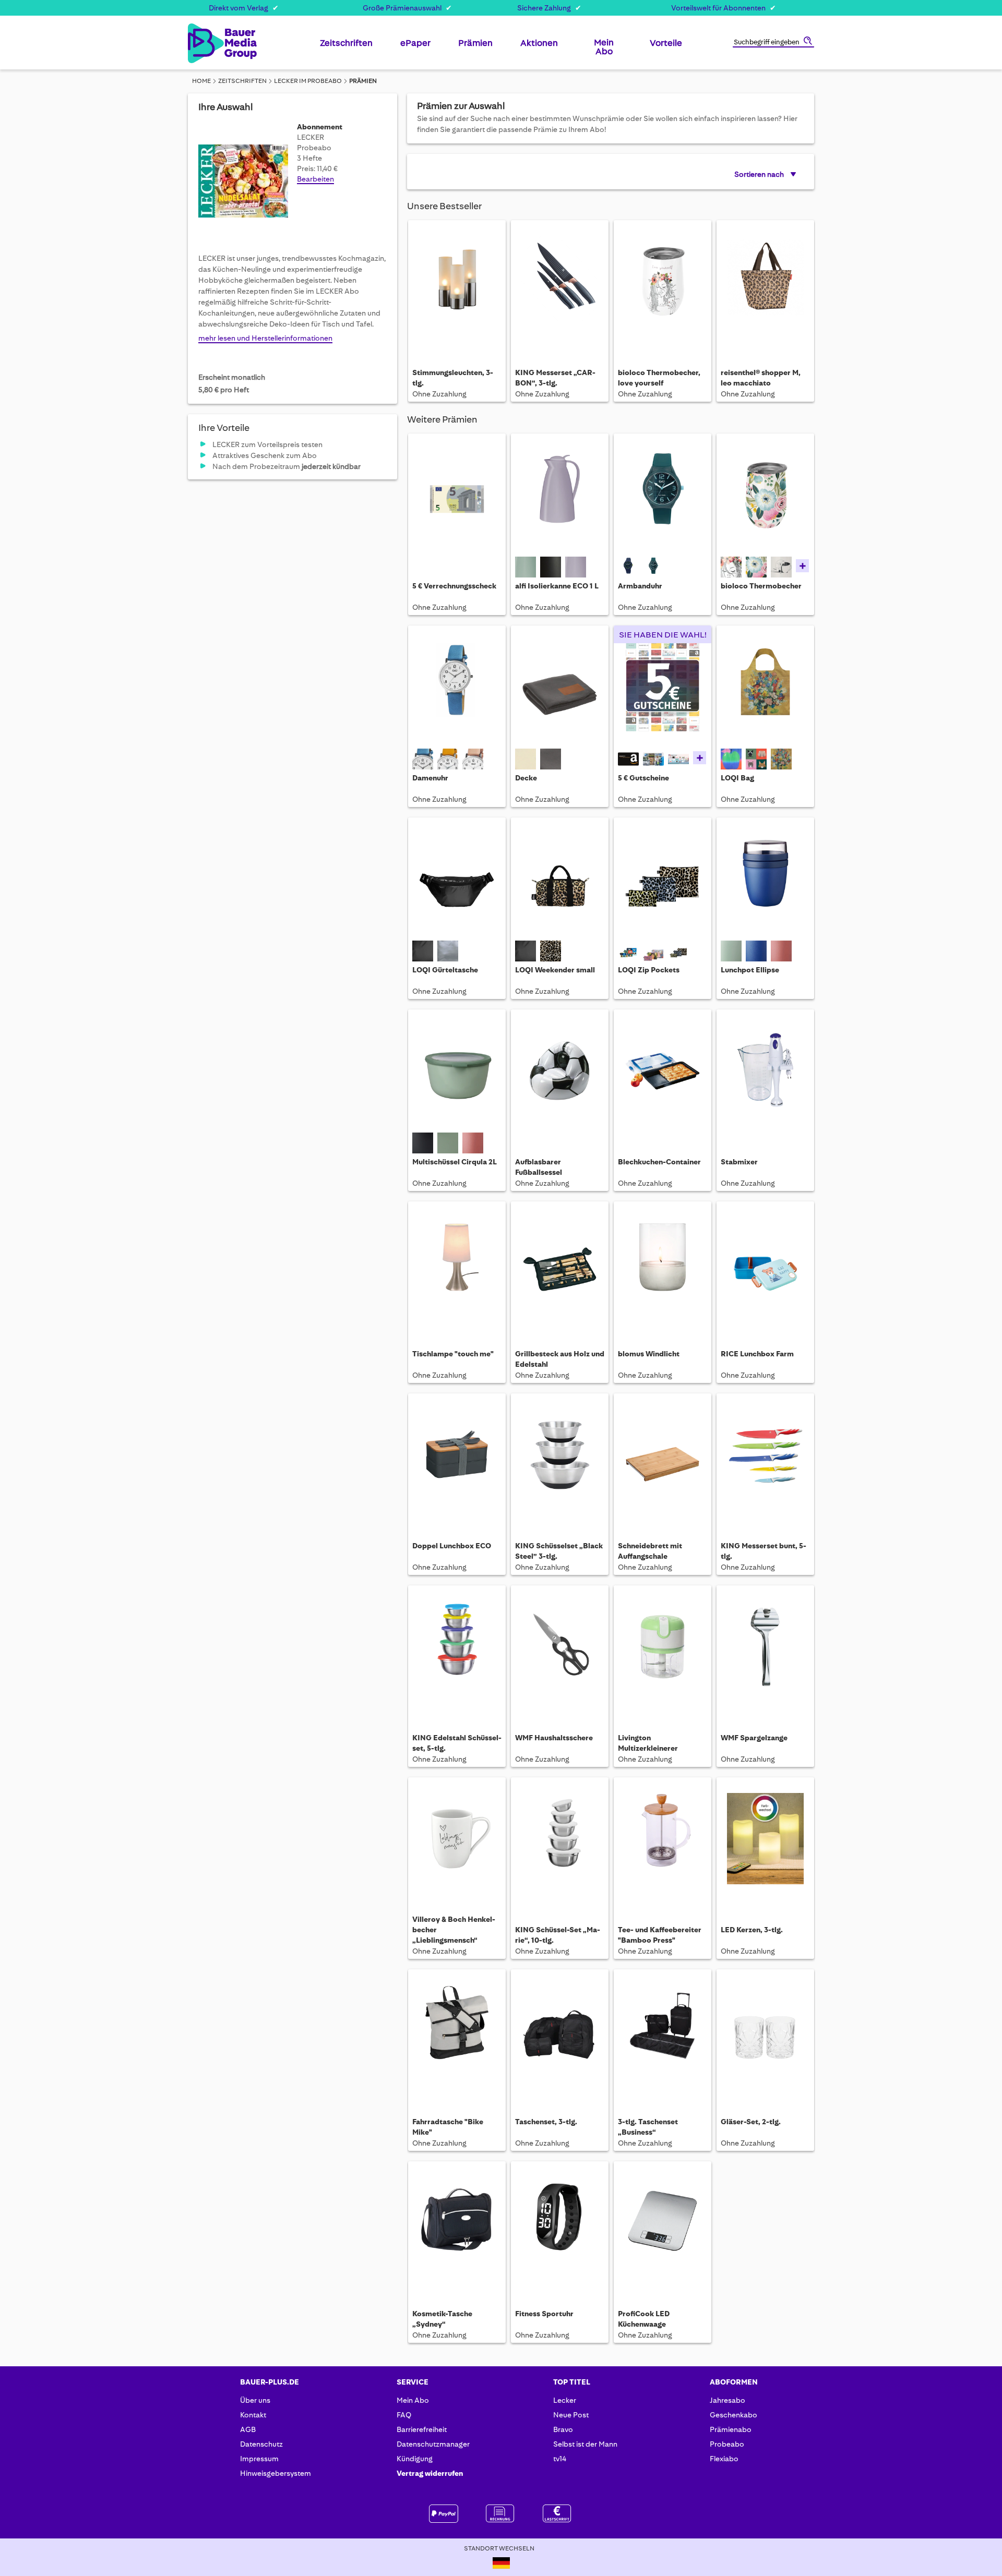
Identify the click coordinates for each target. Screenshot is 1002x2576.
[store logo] (205, 43)
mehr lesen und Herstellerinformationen (265, 338)
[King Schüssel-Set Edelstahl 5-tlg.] (457, 1651)
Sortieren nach (759, 174)
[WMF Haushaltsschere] (560, 1651)
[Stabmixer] (765, 1075)
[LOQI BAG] (765, 683)
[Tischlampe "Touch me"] (457, 1267)
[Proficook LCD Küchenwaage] (663, 2227)
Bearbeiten (315, 179)
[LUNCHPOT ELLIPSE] (765, 875)
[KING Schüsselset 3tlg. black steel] (560, 1459)
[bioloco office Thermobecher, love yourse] (663, 286)
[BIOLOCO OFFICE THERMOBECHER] (765, 491)
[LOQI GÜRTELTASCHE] (457, 875)
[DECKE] (560, 683)
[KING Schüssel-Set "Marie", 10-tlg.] (560, 1843)
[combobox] (773, 43)
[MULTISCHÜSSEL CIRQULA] (457, 1067)
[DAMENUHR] (457, 683)
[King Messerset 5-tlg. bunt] (765, 1459)
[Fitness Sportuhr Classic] (560, 2227)
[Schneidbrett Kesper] (663, 1459)
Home (201, 81)
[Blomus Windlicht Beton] (663, 1267)
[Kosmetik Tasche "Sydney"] (457, 2227)
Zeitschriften (242, 81)
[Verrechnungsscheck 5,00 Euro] (457, 499)
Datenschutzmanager (433, 2444)
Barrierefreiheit (422, 2429)
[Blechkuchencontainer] (663, 1075)
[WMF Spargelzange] (765, 1651)
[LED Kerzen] (765, 1843)
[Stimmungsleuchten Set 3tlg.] (457, 286)
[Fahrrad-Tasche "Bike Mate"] (457, 2035)
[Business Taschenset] (663, 2035)
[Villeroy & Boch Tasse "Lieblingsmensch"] (457, 1843)
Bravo (563, 2429)
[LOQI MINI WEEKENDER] (560, 875)
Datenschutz (261, 2444)
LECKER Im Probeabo (308, 81)
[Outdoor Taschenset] (560, 2035)
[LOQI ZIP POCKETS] (663, 875)
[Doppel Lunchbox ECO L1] (457, 1459)
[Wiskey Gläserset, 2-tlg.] (765, 2035)
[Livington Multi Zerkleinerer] (663, 1651)
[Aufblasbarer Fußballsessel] (560, 1075)
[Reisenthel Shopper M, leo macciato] (765, 286)
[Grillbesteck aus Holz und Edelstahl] (560, 1267)
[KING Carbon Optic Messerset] (560, 286)
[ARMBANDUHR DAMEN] (663, 491)
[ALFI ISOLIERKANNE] (560, 491)
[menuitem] (346, 47)
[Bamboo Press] (663, 1843)
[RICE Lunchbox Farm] (765, 1267)
